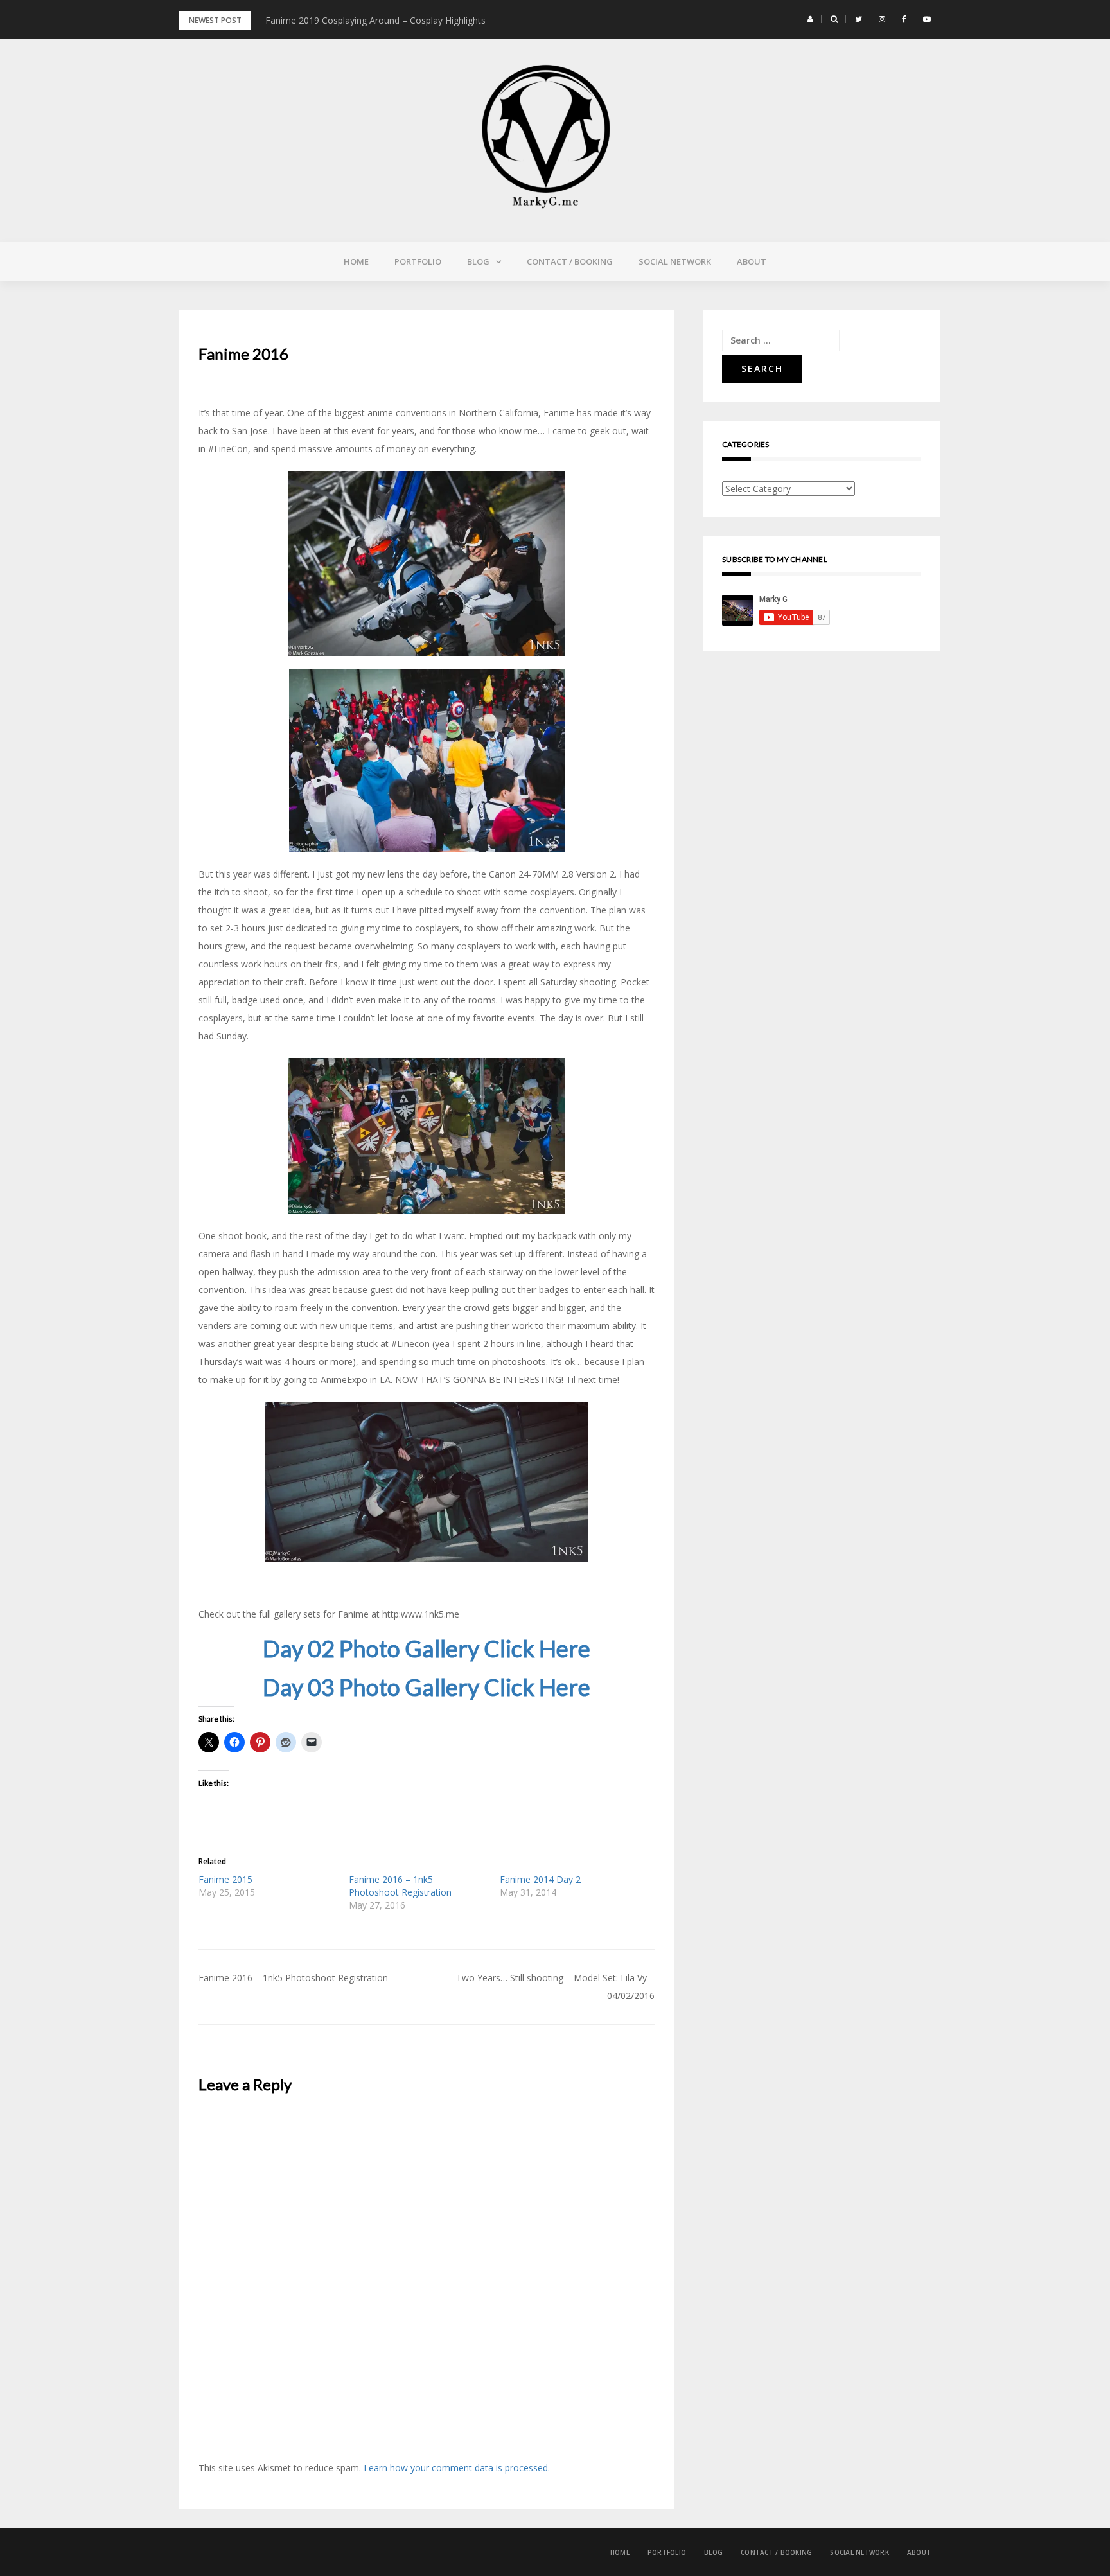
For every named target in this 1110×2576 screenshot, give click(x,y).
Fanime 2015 (225, 1879)
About (752, 261)
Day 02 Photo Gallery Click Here (427, 1648)
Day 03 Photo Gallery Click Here (427, 1687)
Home (356, 261)
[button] (810, 19)
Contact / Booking (570, 261)
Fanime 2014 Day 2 (540, 1879)
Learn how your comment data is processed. (457, 2468)
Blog (478, 261)
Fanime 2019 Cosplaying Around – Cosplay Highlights (375, 20)
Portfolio (418, 261)
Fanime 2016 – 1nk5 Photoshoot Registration (400, 1886)
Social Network (675, 261)
